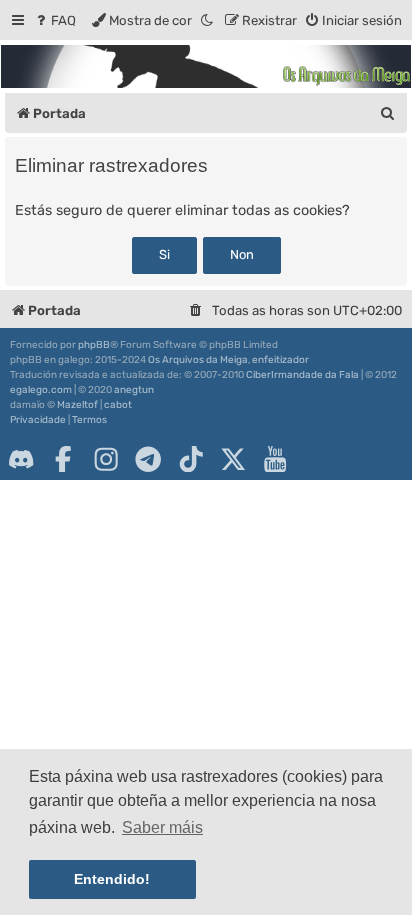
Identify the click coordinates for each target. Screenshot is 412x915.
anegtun (134, 390)
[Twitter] (233, 459)
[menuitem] (54, 20)
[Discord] (21, 459)
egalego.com (41, 390)
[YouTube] (275, 459)
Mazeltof (77, 405)
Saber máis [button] (162, 827)
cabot (118, 405)
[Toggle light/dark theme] (208, 20)
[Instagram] (106, 459)
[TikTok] (191, 459)
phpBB (94, 345)
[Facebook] (63, 459)
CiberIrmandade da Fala (302, 375)
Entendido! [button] (112, 879)
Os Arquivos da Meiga (198, 360)
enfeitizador (280, 360)
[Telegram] (148, 459)
